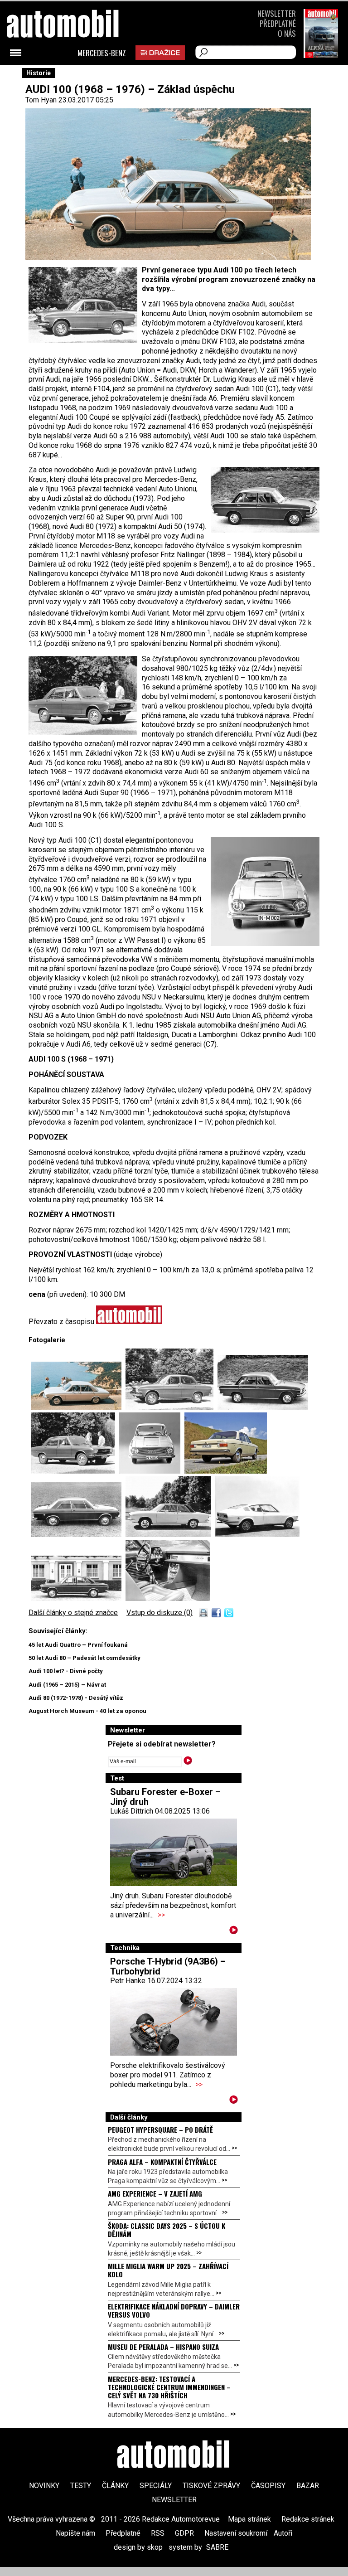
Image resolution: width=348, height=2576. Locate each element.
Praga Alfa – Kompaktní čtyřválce (162, 2162)
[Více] (234, 1932)
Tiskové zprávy (211, 2486)
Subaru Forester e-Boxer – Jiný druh (165, 1797)
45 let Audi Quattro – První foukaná (78, 1645)
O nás (287, 33)
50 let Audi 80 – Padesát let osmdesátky (85, 1658)
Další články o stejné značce (73, 1613)
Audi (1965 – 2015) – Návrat (67, 1685)
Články (115, 2486)
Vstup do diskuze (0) (159, 1613)
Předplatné (278, 23)
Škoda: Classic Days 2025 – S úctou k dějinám (167, 2230)
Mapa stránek (249, 2519)
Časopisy (268, 2486)
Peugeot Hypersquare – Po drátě (160, 2130)
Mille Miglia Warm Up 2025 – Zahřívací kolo (168, 2270)
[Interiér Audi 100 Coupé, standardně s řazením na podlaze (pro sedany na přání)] (168, 1598)
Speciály (156, 2486)
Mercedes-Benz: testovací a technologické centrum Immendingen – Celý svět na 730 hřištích (169, 2387)
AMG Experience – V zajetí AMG (155, 2193)
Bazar (308, 2486)
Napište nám (75, 2533)
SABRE (217, 2547)
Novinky (44, 2486)
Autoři (283, 2533)
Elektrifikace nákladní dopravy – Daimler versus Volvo (174, 2310)
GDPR (184, 2533)
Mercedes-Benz (102, 53)
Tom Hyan (41, 100)
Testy (81, 2486)
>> (161, 1915)
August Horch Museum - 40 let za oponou (87, 1711)
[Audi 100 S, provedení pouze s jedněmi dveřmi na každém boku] (170, 1535)
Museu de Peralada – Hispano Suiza (163, 2347)
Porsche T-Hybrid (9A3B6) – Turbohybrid (168, 1966)
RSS (158, 2533)
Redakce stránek (308, 2519)
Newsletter (277, 13)
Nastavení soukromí (236, 2533)
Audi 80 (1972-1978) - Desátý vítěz (76, 1698)
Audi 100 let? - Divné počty (66, 1671)
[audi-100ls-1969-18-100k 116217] (78, 1407)
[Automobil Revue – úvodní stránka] (75, 75)
